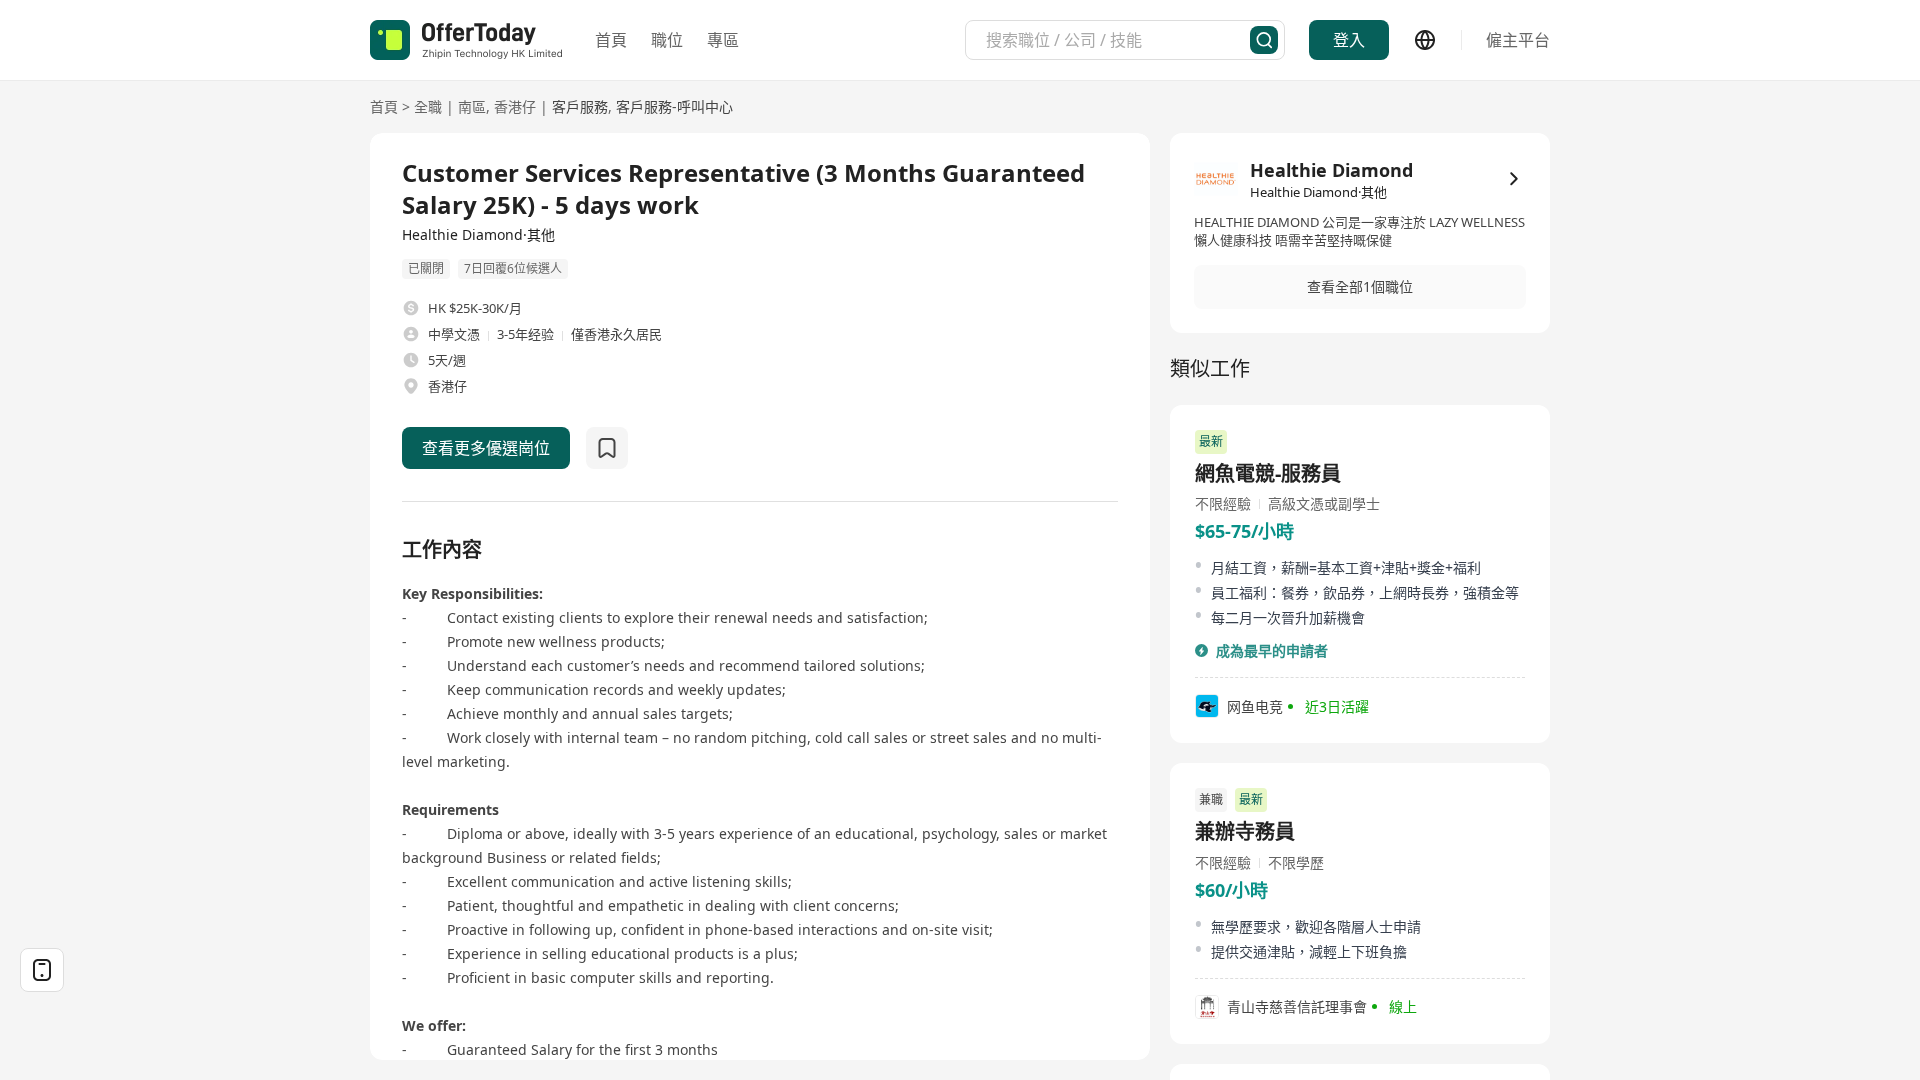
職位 (667, 40)
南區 (472, 106)
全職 (428, 106)
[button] (1360, 287)
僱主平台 (1518, 40)
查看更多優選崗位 (486, 448)
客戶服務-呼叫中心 (674, 106)
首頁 (611, 40)
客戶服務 (580, 106)
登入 (1349, 40)
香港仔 (515, 106)
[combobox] (1118, 40)
